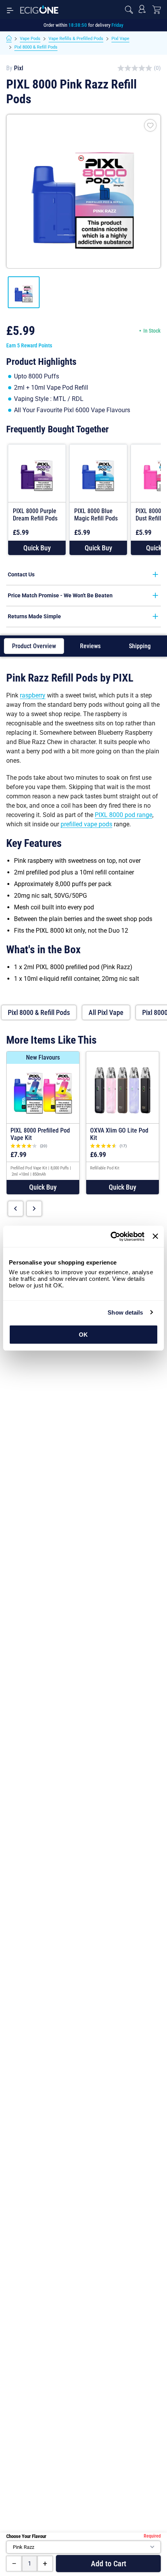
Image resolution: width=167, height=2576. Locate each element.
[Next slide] (34, 1209)
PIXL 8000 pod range (124, 815)
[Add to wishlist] (150, 125)
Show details (125, 1312)
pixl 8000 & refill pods (39, 1012)
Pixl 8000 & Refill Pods (36, 47)
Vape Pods (30, 39)
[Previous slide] (16, 1209)
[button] (37, 548)
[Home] (9, 39)
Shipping (140, 646)
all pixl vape (106, 1012)
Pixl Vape (120, 39)
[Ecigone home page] (39, 10)
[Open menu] (10, 10)
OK (83, 1335)
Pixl (19, 68)
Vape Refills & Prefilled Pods (76, 39)
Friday (117, 25)
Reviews (90, 646)
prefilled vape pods (86, 824)
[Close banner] (155, 1236)
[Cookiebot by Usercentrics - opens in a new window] (110, 1237)
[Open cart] (157, 10)
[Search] (129, 10)
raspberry (33, 695)
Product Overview (34, 646)
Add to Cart (109, 2564)
